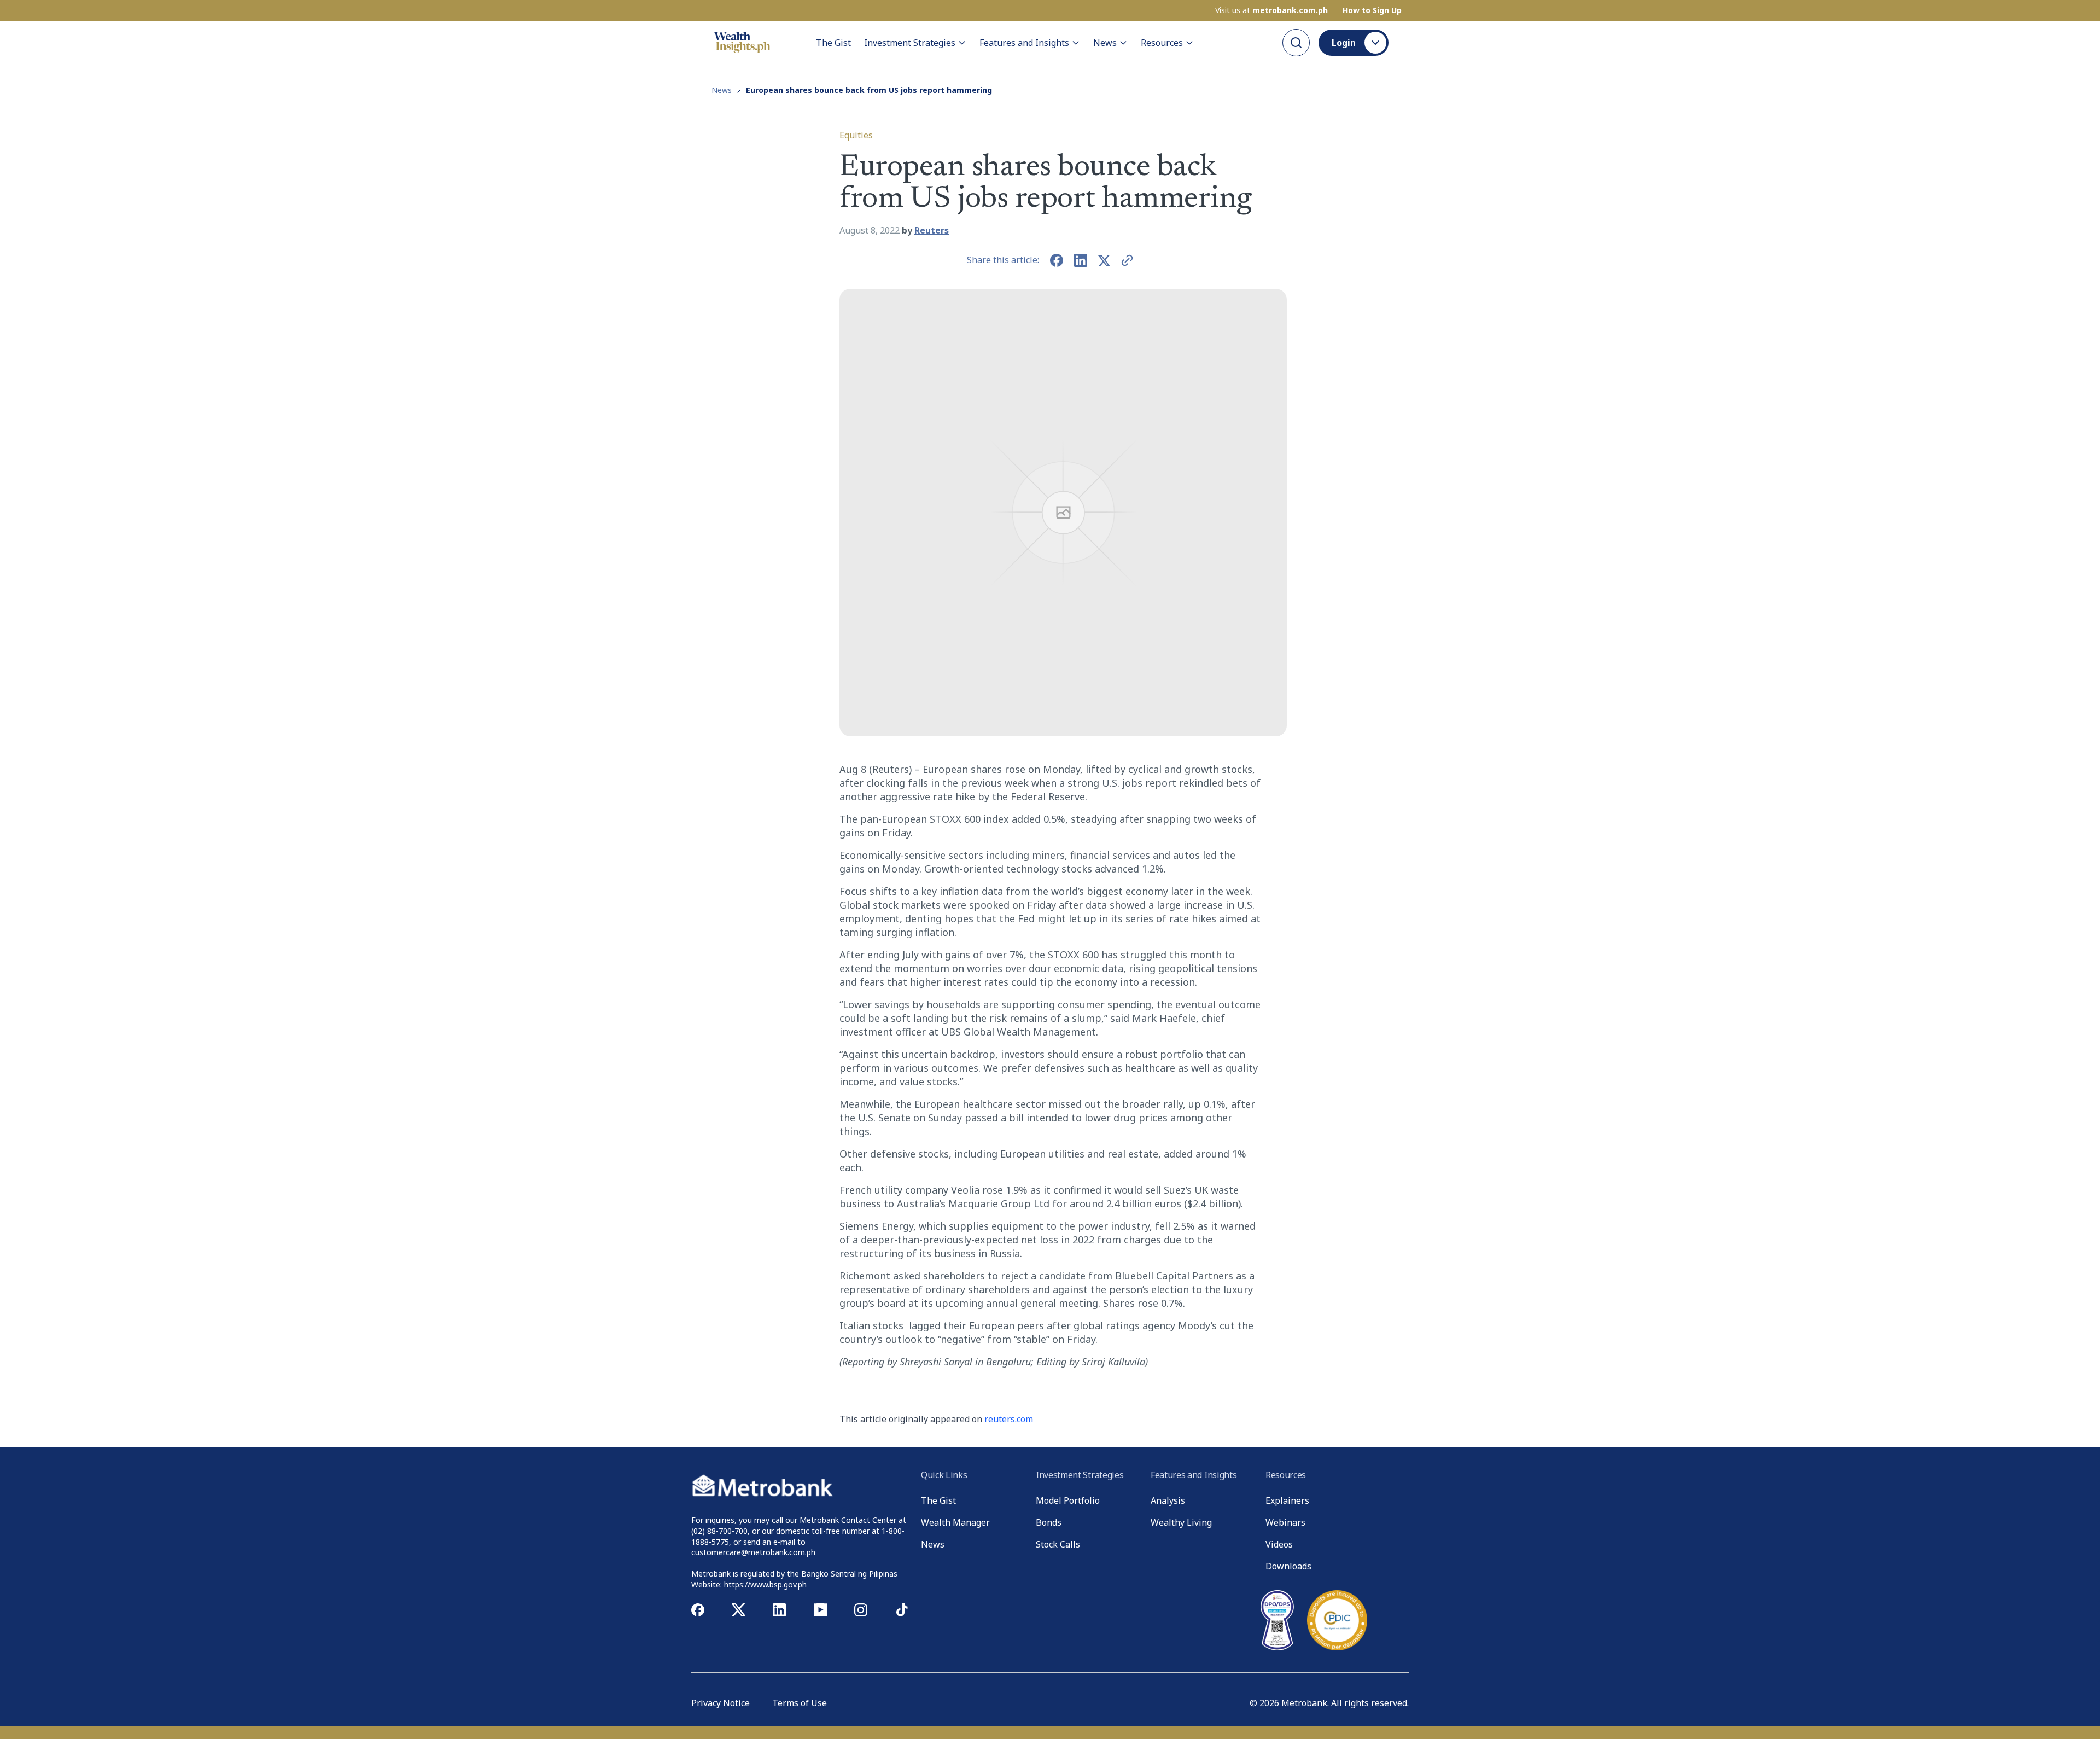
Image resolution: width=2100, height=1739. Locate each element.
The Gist (833, 43)
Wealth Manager (955, 1522)
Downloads (1288, 1566)
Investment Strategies (910, 43)
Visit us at (1271, 10)
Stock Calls (1058, 1544)
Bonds (1049, 1522)
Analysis (1168, 1500)
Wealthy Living (1181, 1522)
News (1105, 43)
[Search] (1296, 43)
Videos (1279, 1544)
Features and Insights (1024, 43)
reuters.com (1009, 1419)
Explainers (1287, 1500)
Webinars (1285, 1522)
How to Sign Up (1372, 10)
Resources (1162, 43)
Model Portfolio (1068, 1500)
